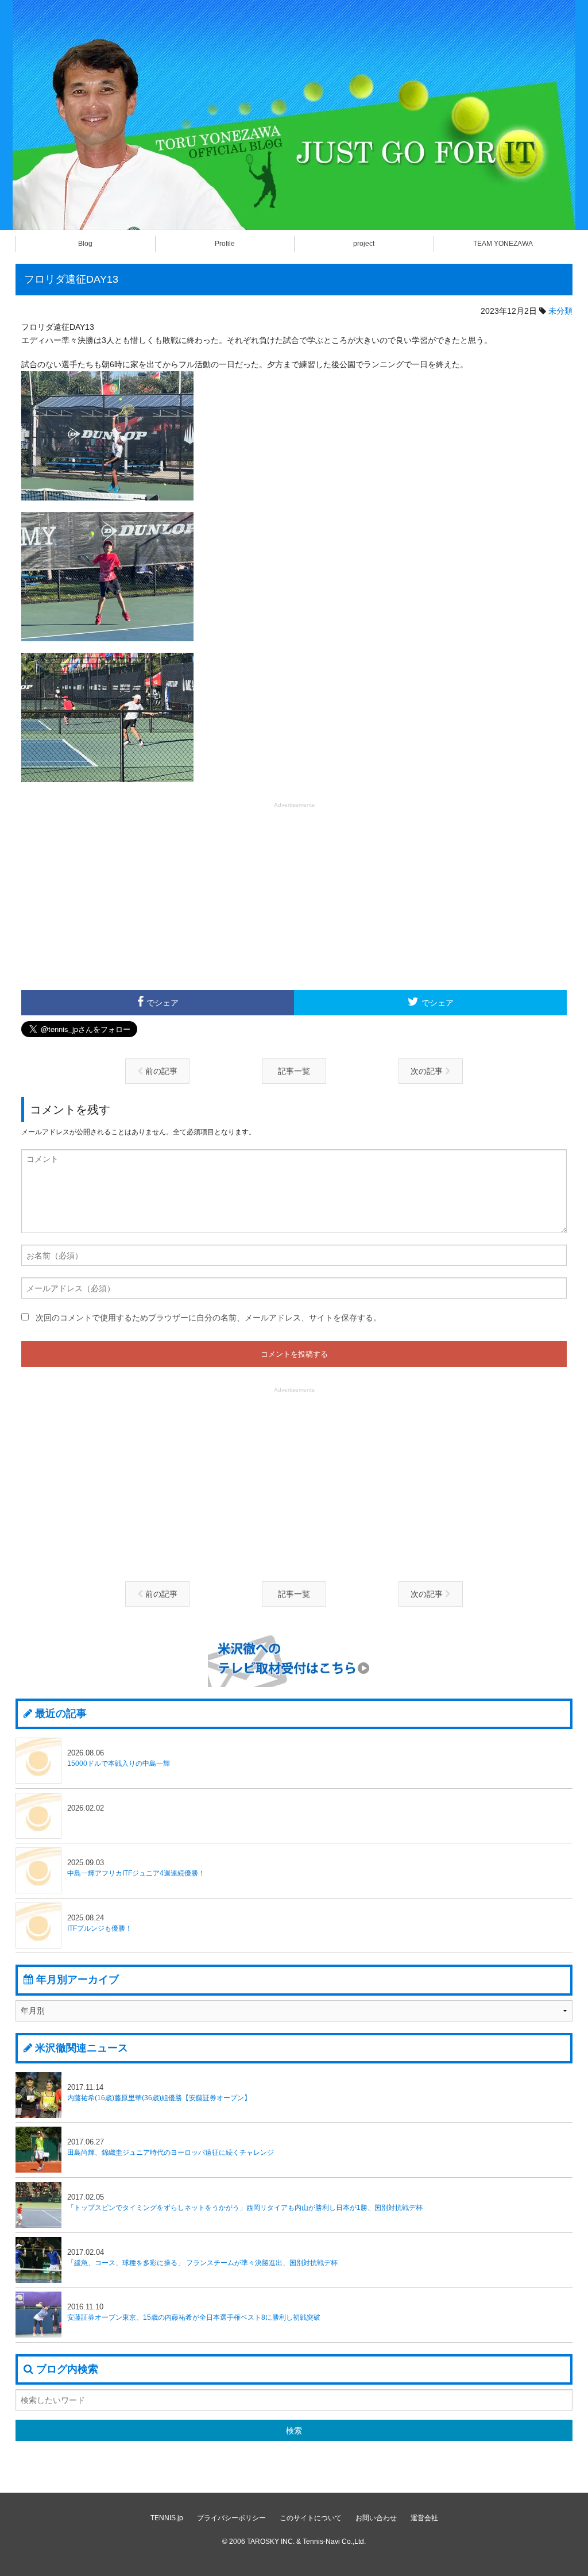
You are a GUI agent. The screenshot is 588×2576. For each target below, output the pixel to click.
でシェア (163, 1003)
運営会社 (424, 2518)
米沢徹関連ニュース (82, 2048)
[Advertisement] (294, 895)
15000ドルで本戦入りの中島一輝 (119, 1758)
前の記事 (160, 1071)
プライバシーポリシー (231, 2518)
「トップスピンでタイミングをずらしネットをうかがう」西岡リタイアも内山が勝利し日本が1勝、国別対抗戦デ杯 (245, 2202)
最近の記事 (61, 1714)
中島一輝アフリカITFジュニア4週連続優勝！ (136, 1868)
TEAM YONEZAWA (503, 244)
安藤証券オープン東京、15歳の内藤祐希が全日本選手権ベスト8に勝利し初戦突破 (194, 2312)
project (364, 244)
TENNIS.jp (167, 2518)
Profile (225, 244)
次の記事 (428, 1071)
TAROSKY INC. (271, 2542)
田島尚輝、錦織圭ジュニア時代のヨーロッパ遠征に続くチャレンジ (171, 2147)
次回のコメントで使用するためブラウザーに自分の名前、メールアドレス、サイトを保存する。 (208, 1318)
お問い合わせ (376, 2518)
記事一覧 (294, 1071)
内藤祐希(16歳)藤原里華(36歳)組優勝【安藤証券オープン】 (159, 2092)
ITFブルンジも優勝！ (100, 1923)
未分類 (560, 311)
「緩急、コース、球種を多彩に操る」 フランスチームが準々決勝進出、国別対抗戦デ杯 (202, 2257)
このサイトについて (311, 2518)
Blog (85, 244)
